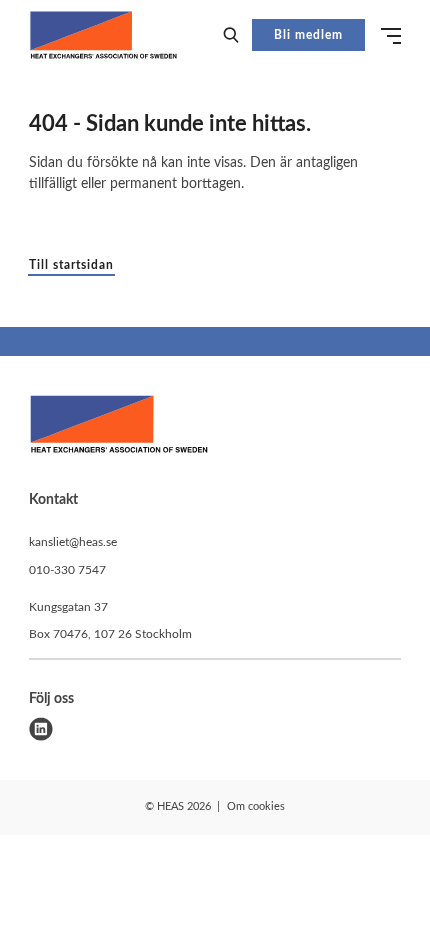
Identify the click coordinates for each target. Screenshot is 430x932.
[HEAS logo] (119, 427)
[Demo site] (103, 35)
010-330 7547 (67, 570)
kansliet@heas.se (73, 542)
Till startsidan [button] (71, 265)
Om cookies (256, 806)
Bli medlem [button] (308, 35)
